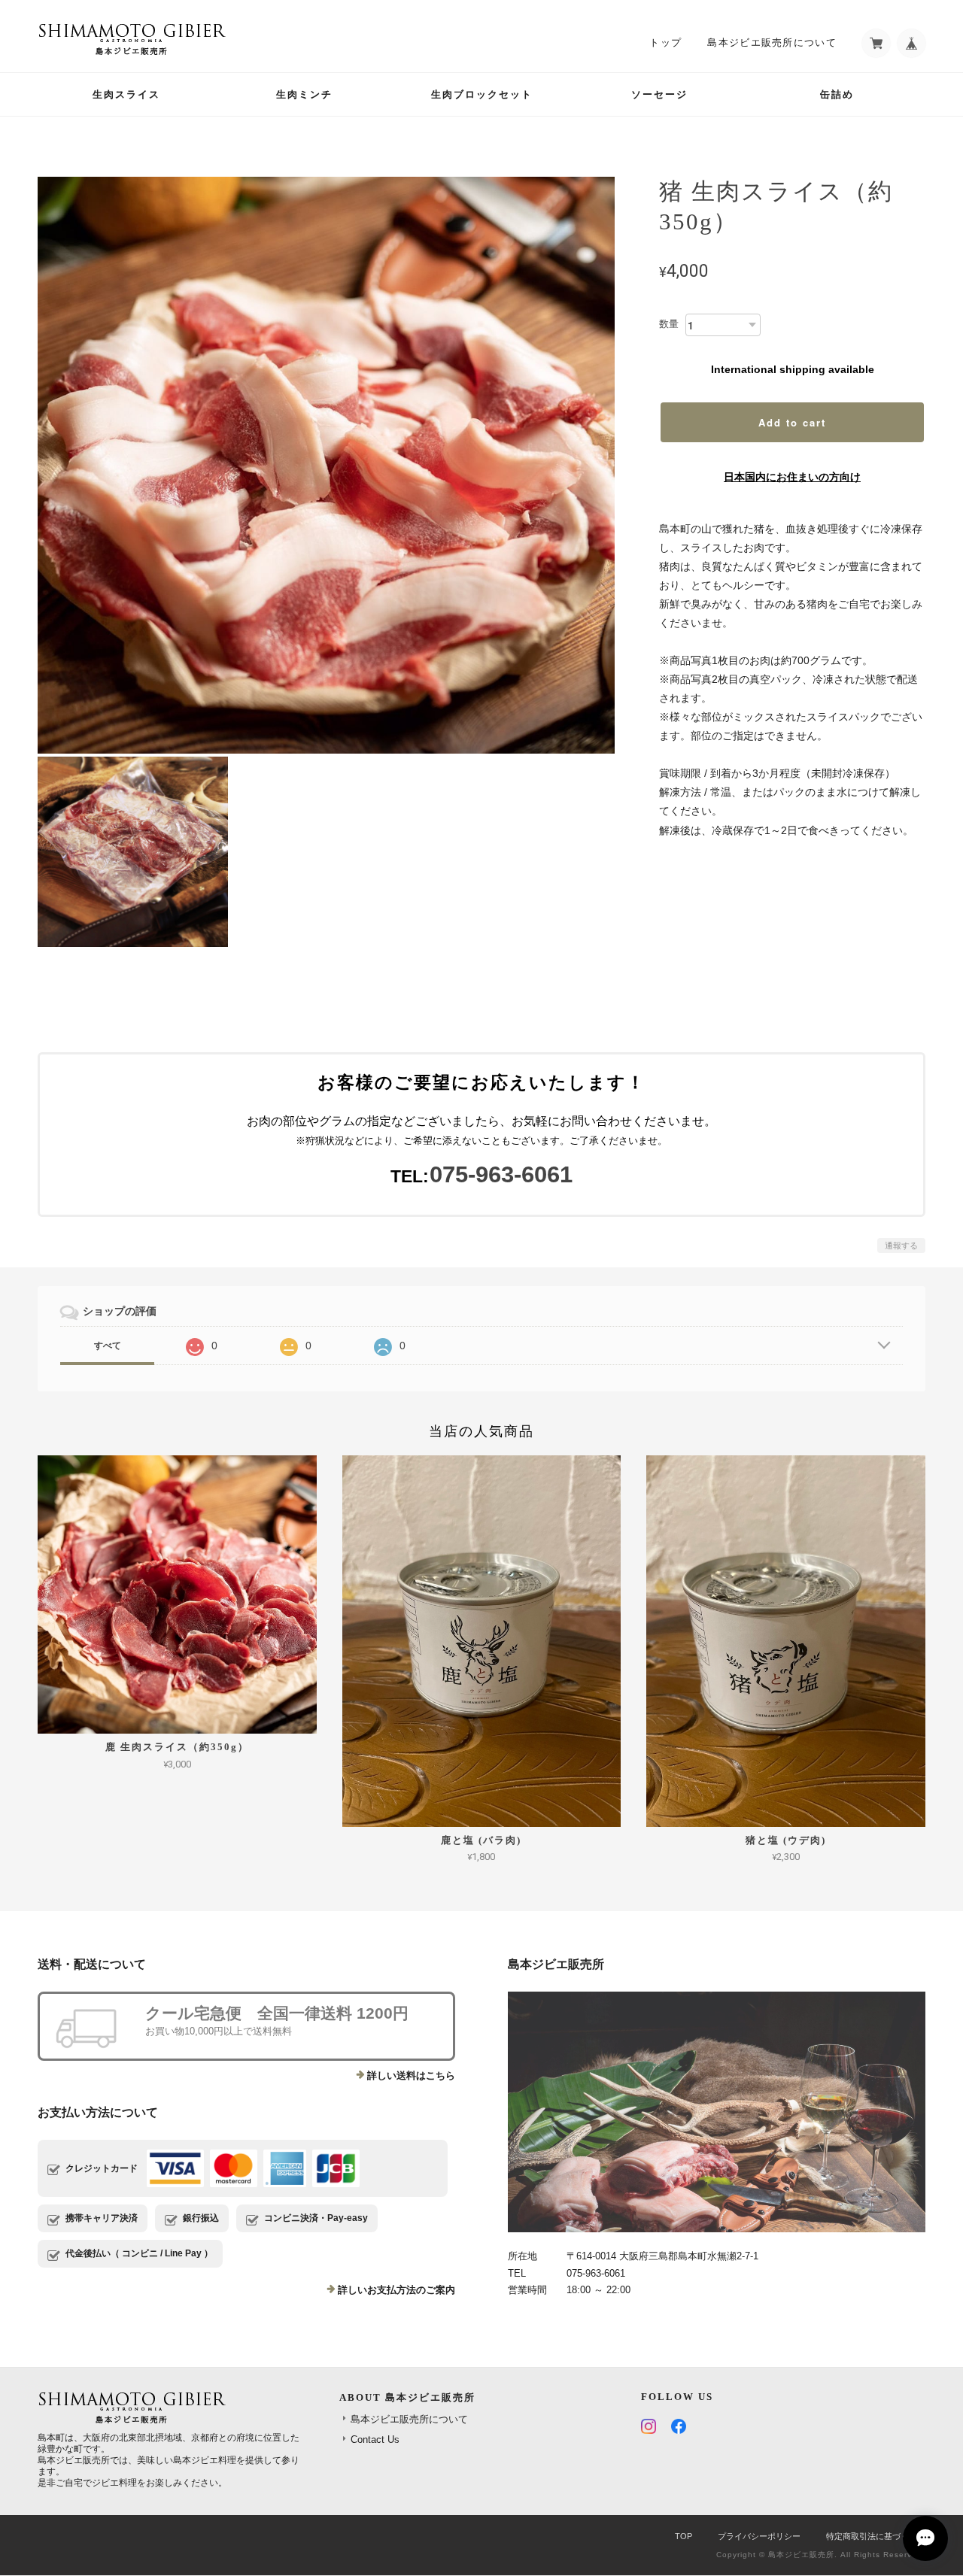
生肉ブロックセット (482, 94)
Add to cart (792, 422)
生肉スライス (126, 94)
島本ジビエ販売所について (772, 42)
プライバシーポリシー (759, 2536)
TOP (684, 2536)
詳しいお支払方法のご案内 (396, 2290)
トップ (665, 42)
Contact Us (375, 2439)
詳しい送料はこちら (411, 2075)
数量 (669, 324)
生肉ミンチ (304, 94)
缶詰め (837, 94)
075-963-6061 (501, 1174)
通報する (901, 1246)
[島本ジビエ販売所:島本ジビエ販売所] (717, 2112)
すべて (108, 1346)
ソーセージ (659, 94)
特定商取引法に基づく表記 (876, 2536)
